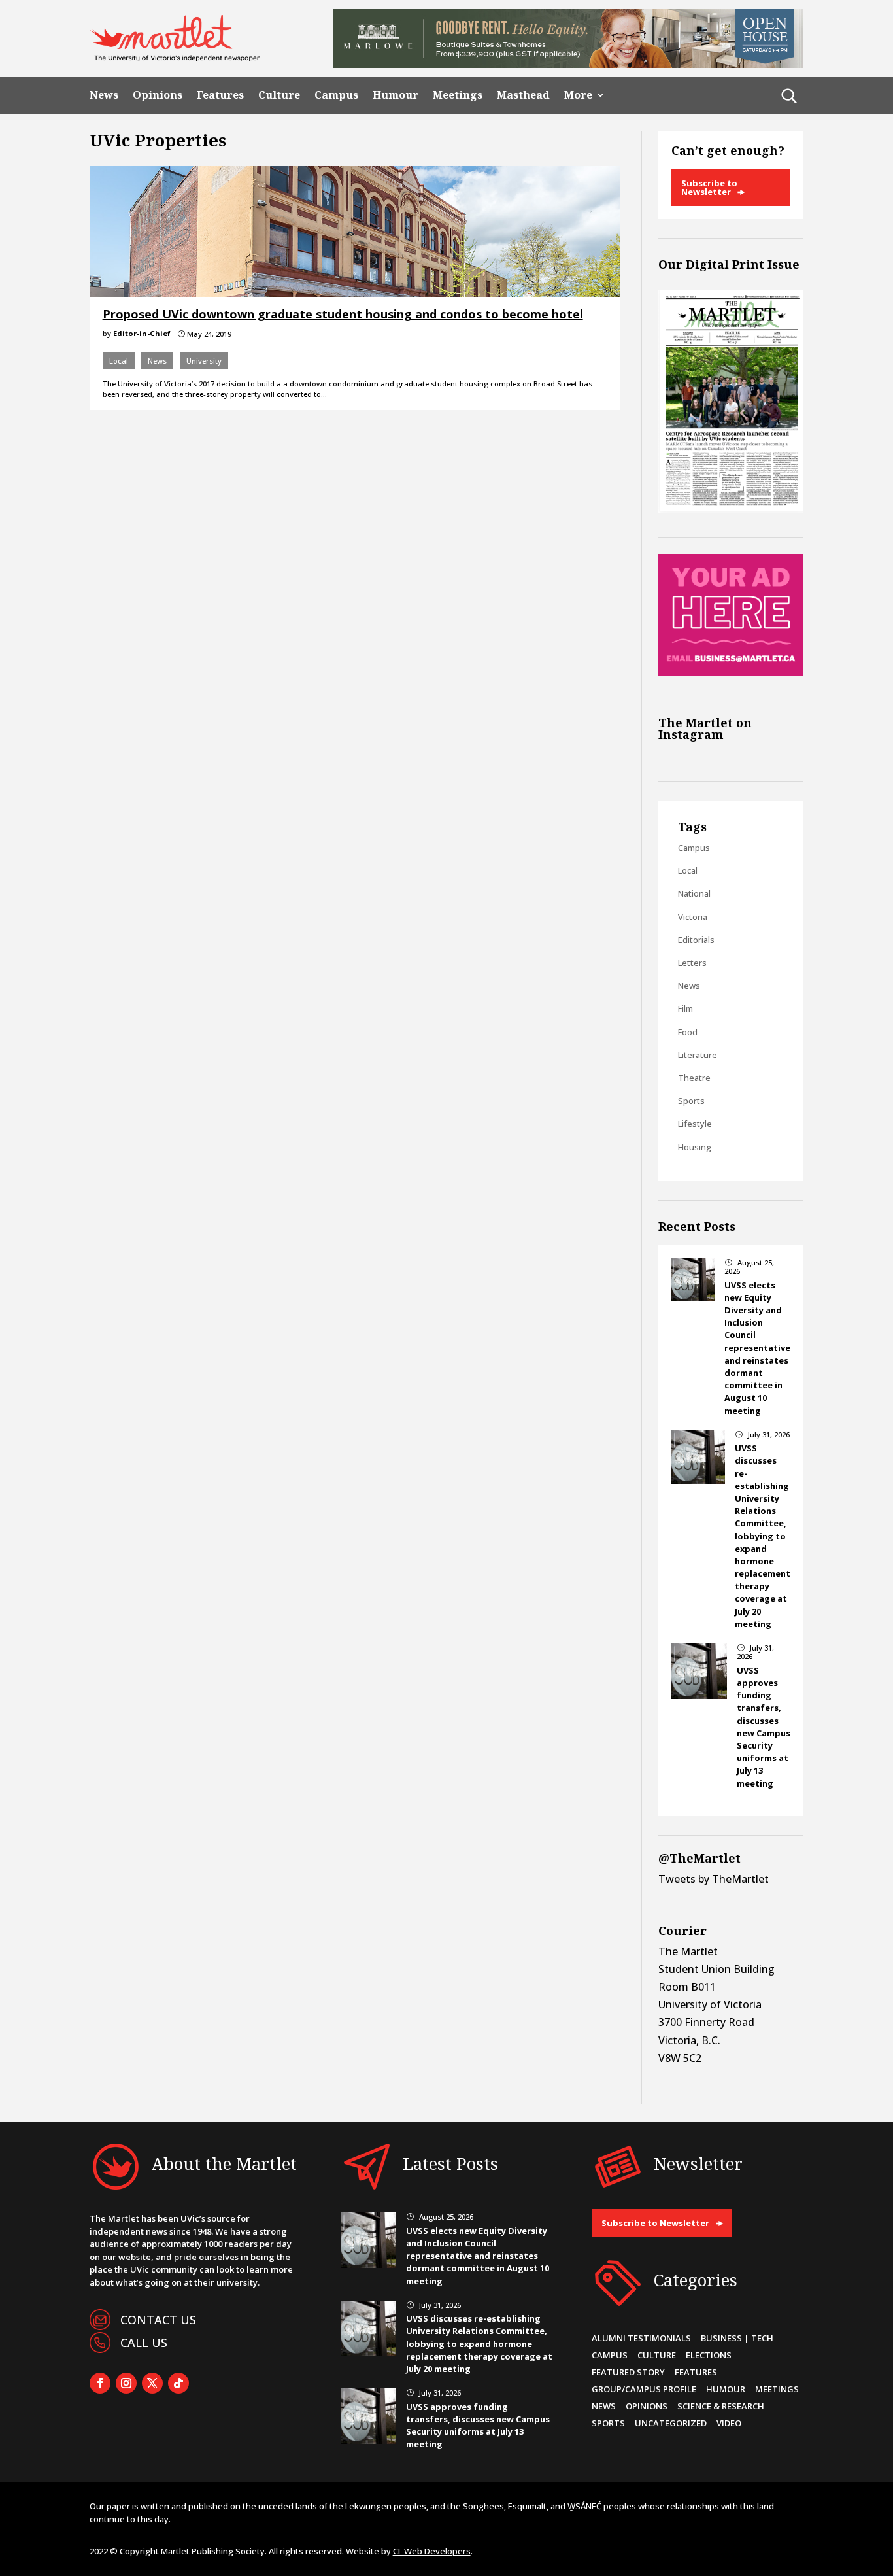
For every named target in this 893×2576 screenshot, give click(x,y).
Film (685, 1008)
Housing (695, 1147)
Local (119, 361)
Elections (709, 2355)
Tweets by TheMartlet (714, 1879)
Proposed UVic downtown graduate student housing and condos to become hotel (343, 314)
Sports (691, 1101)
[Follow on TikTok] (178, 2383)
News (104, 95)
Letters (692, 963)
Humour (396, 95)
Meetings (458, 95)
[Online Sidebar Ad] (731, 672)
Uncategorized (671, 2423)
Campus (336, 95)
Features (220, 95)
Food (688, 1032)
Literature (698, 1055)
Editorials (696, 940)
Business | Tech (737, 2338)
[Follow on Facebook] (100, 2383)
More (578, 95)
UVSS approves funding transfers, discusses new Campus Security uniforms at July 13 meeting (764, 1727)
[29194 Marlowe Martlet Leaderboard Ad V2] (568, 64)
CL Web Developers (432, 2551)
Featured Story (628, 2372)
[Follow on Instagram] (126, 2383)
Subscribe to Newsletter (709, 187)
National (694, 893)
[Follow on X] (152, 2383)
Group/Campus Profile (644, 2389)
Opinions (158, 95)
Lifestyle (695, 1124)
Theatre (694, 1078)
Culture (279, 95)
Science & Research (721, 2406)
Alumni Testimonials (641, 2338)
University (204, 361)
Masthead (523, 95)
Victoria (693, 917)
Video (729, 2423)
